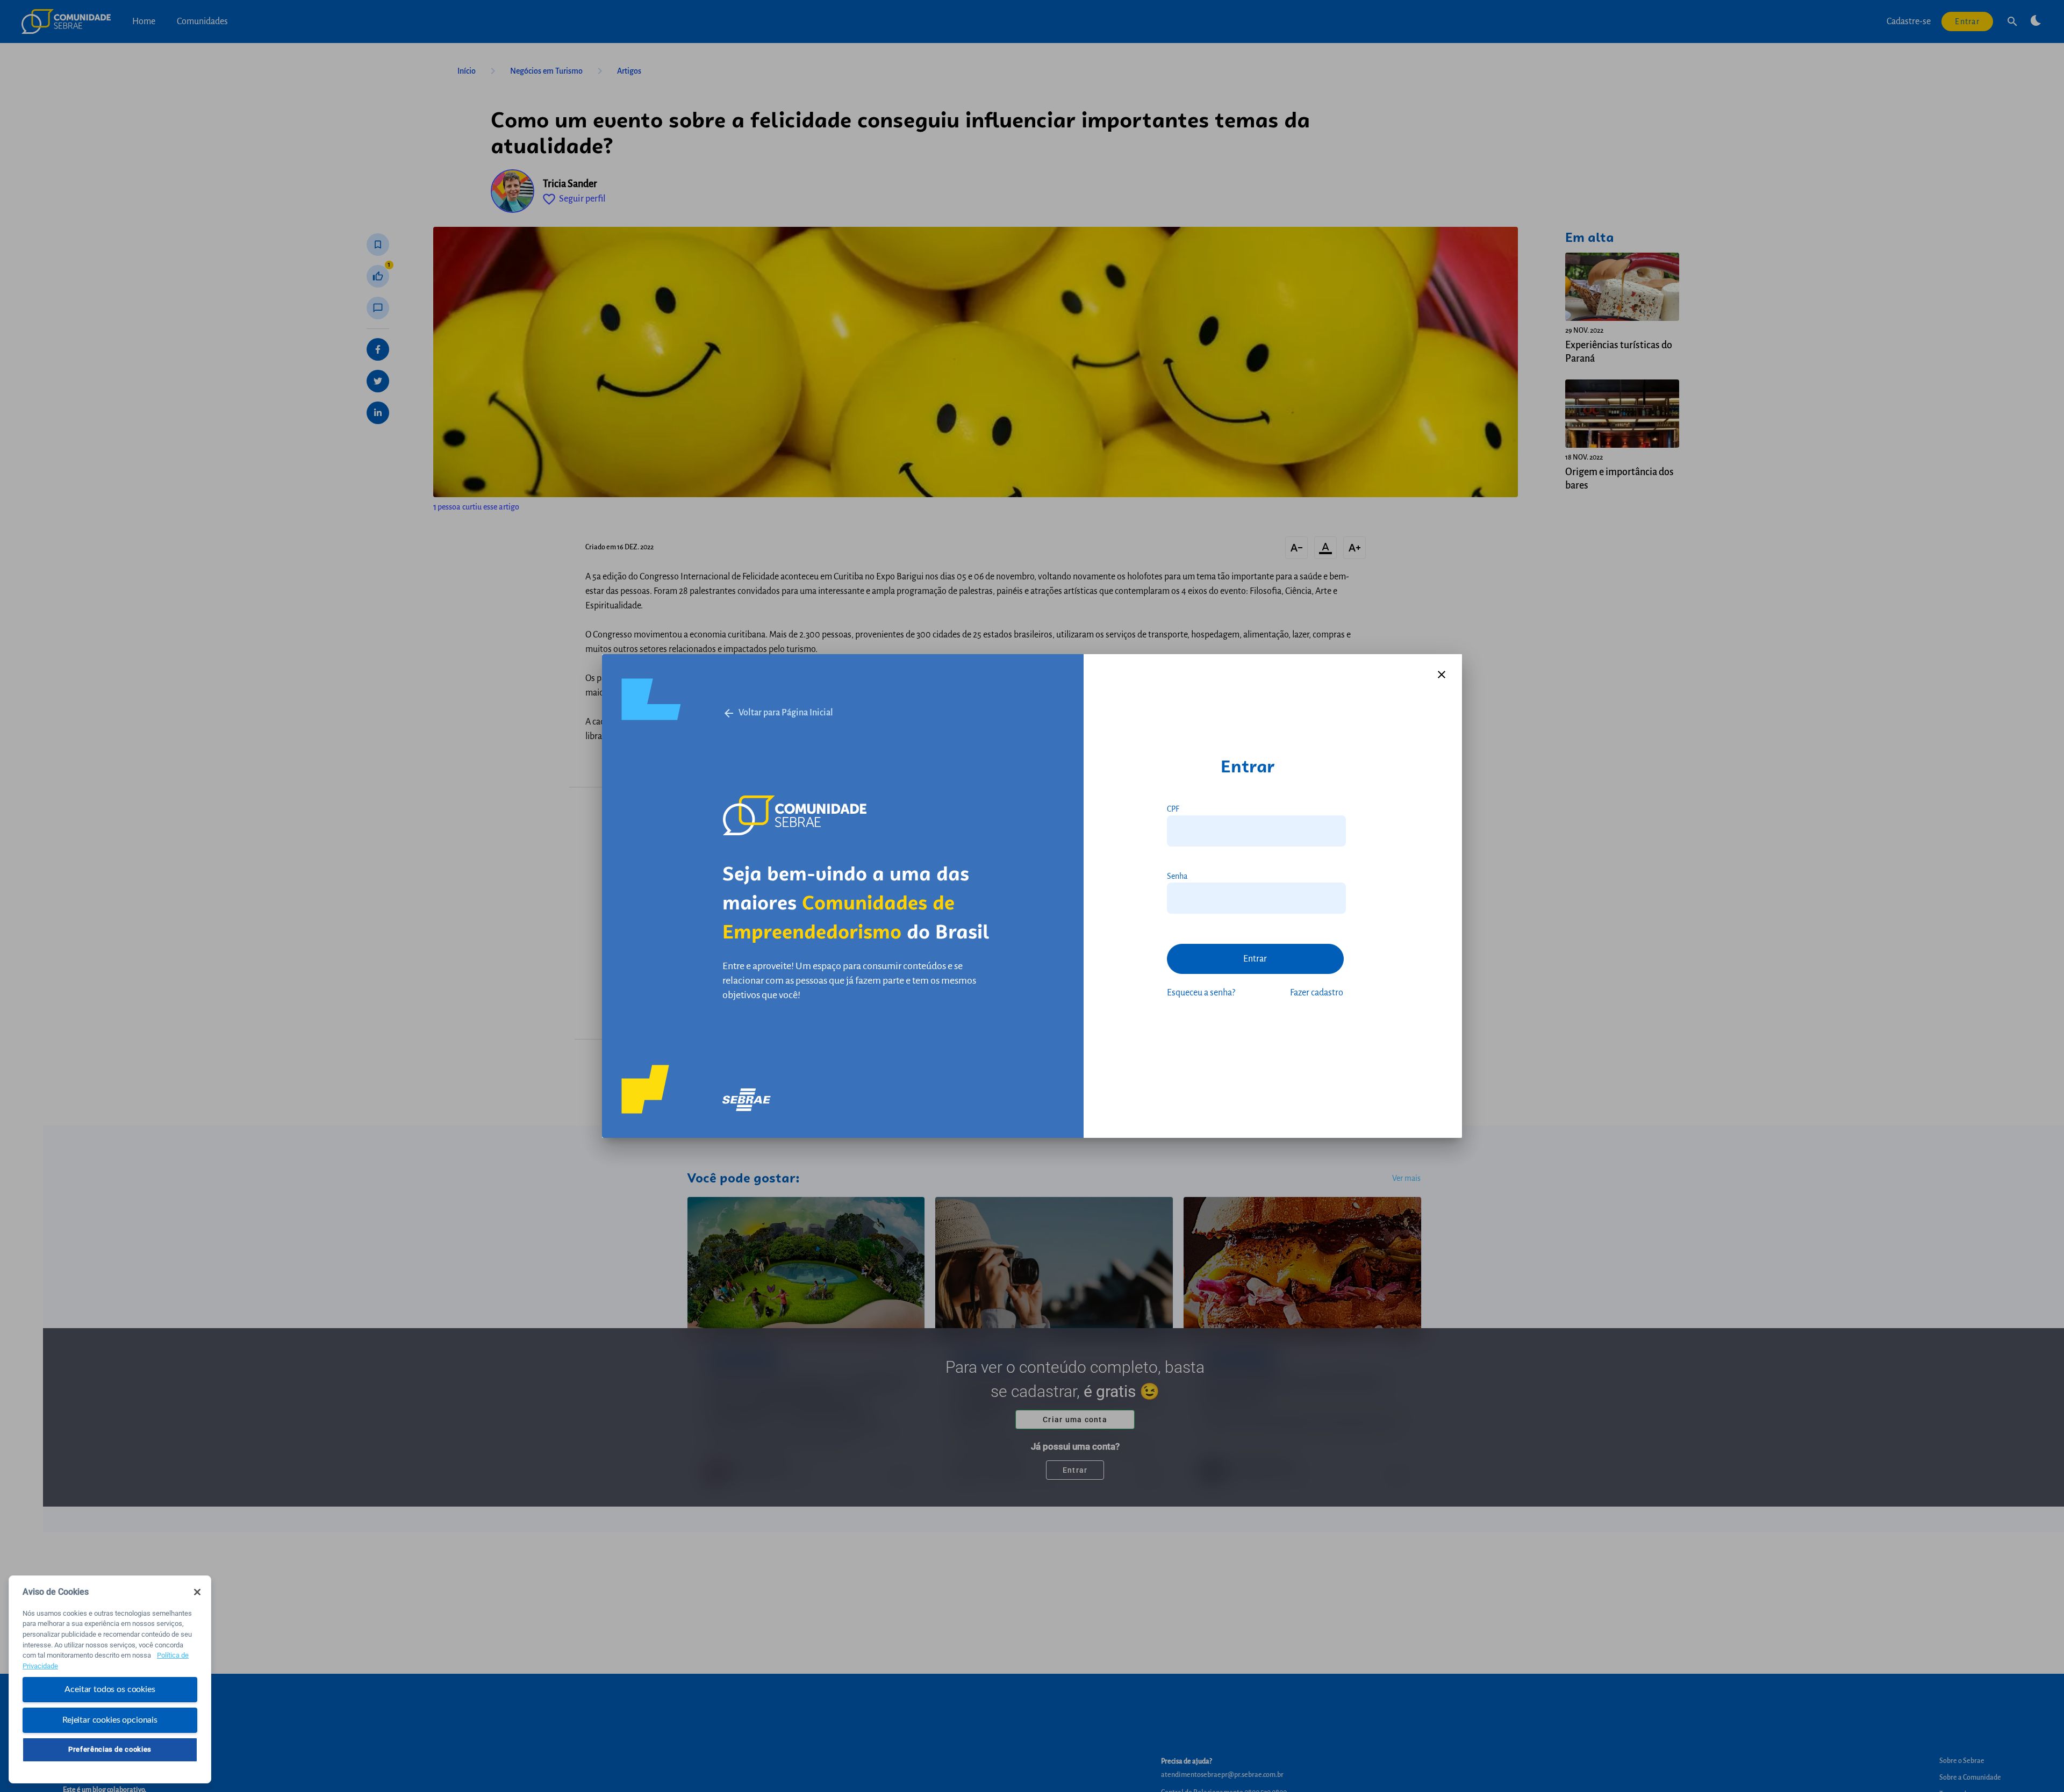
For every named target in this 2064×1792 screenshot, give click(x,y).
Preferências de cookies (110, 1749)
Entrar (1255, 959)
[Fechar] (197, 1592)
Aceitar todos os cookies (110, 1689)
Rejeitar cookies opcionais (110, 1719)
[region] (110, 1679)
